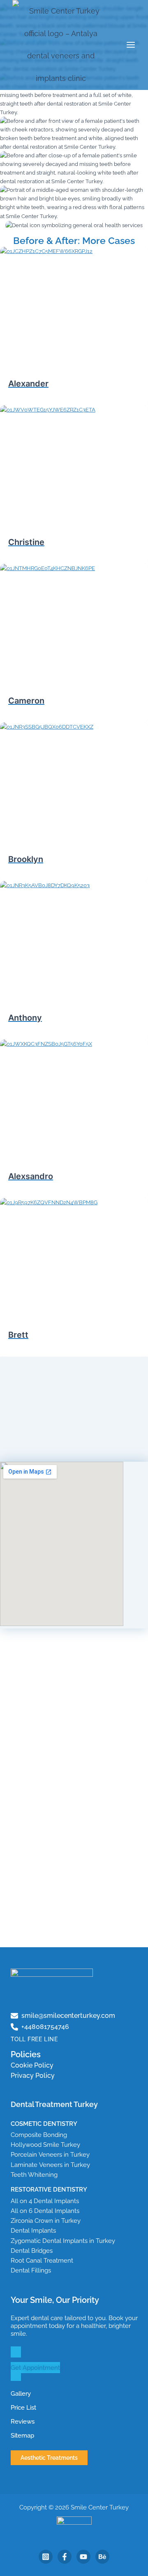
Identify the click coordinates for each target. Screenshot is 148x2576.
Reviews (23, 2421)
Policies (26, 2054)
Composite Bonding (39, 2135)
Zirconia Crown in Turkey (46, 2221)
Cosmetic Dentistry (44, 2124)
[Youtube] (83, 2557)
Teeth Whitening (34, 2175)
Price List (23, 2407)
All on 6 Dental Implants (45, 2211)
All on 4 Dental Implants (45, 2201)
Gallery (21, 2393)
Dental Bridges (32, 2251)
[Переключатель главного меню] (131, 45)
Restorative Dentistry (49, 2189)
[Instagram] (46, 2557)
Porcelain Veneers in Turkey (50, 2154)
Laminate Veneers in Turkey (50, 2165)
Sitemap (22, 2435)
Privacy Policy (33, 2076)
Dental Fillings (31, 2270)
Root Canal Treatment (42, 2260)
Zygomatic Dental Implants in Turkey (63, 2241)
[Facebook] (65, 2557)
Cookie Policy (32, 2065)
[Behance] (102, 2557)
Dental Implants (33, 2230)
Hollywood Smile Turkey (45, 2145)
